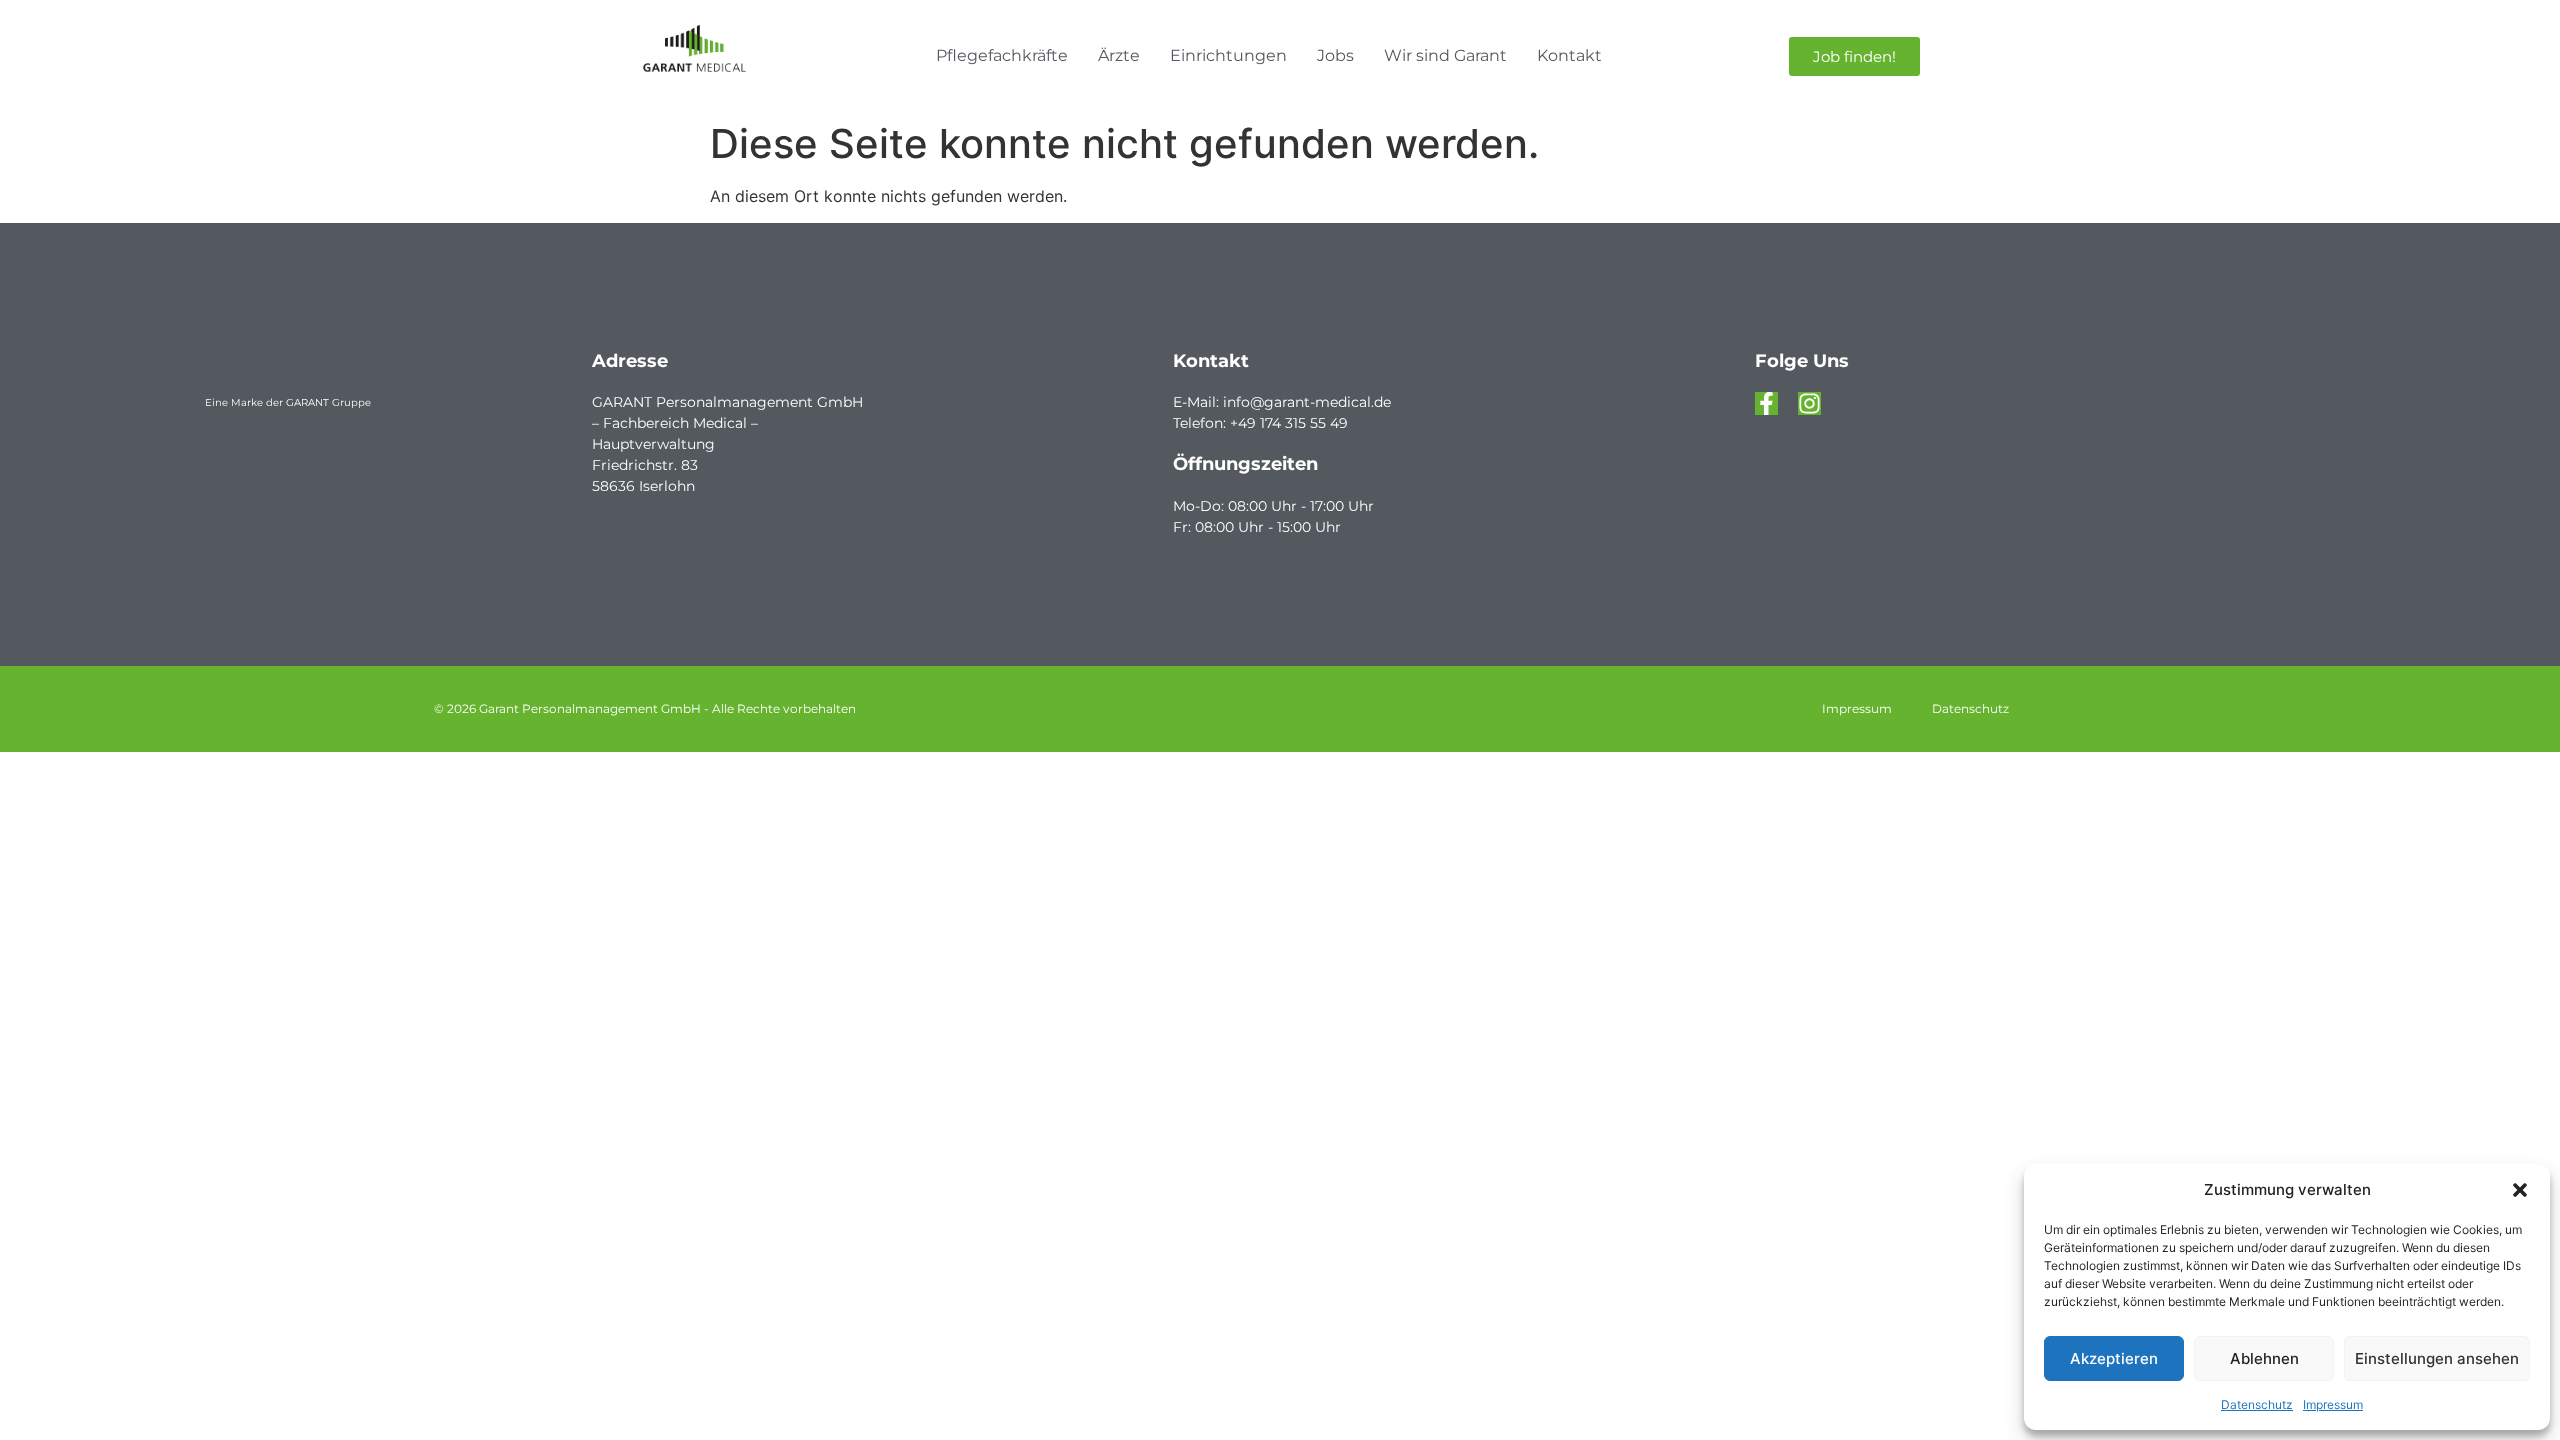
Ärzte (1119, 55)
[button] (2520, 1190)
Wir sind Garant (1445, 55)
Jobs (1335, 55)
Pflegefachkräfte (1002, 55)
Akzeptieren (2114, 1358)
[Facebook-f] (1766, 403)
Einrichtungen (1228, 55)
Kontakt (1569, 55)
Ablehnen (2264, 1358)
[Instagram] (1809, 403)
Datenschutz (2257, 1404)
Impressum (2333, 1404)
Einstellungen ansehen (2437, 1358)
